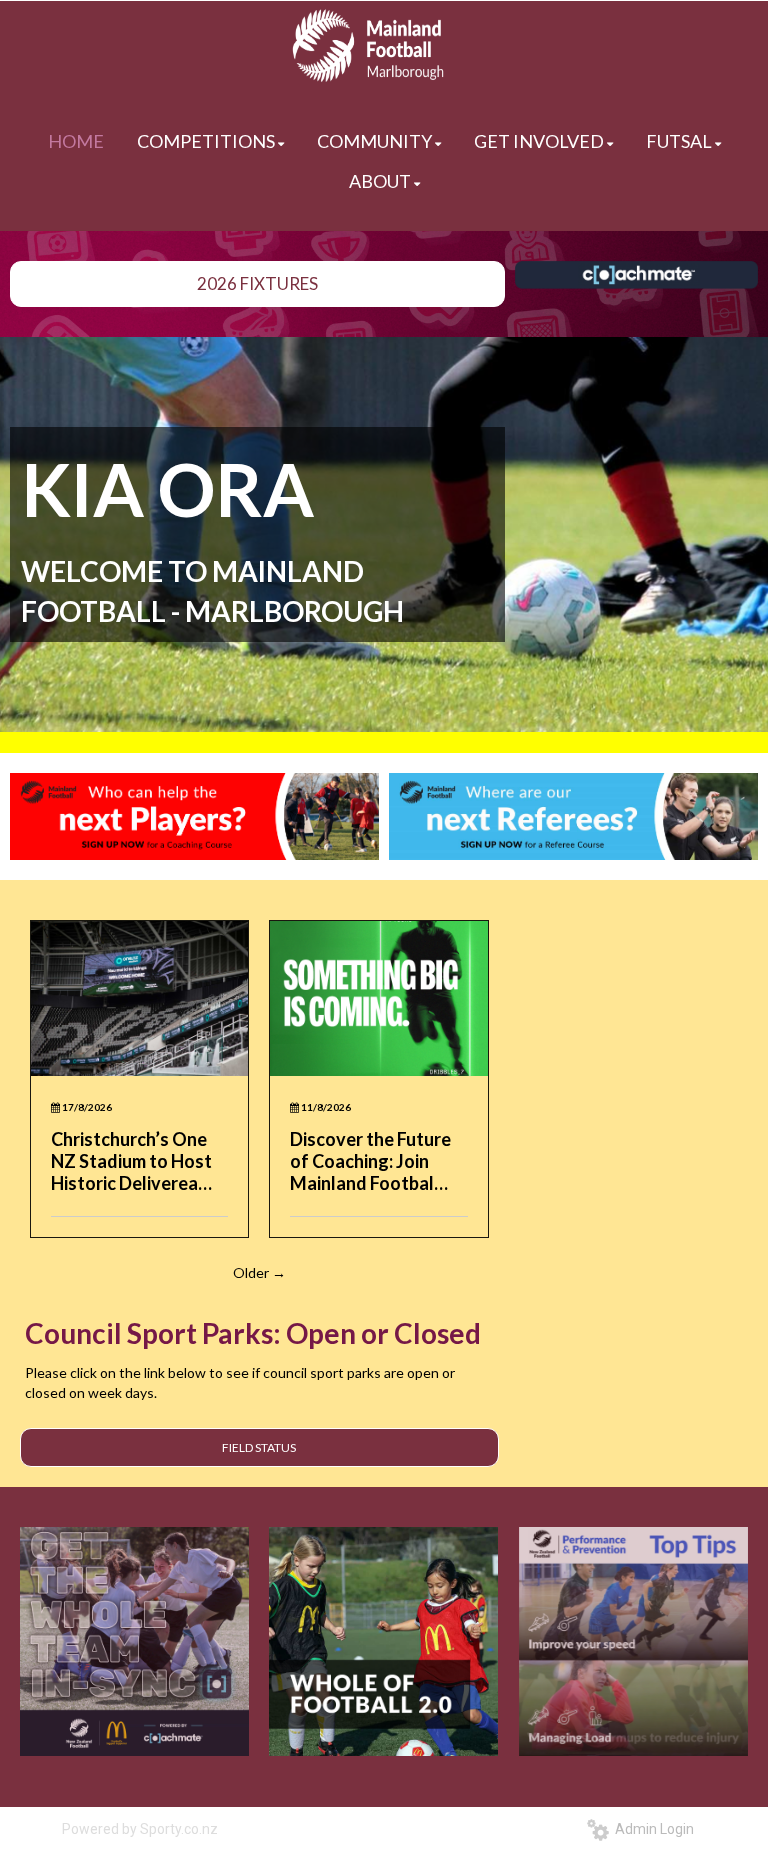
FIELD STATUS (259, 1447)
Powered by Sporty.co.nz (140, 1829)
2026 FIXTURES (257, 283)
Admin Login (651, 1829)
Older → (259, 1272)
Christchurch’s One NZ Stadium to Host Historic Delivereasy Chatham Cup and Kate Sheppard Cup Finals (134, 1161)
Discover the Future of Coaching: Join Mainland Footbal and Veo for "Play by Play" (372, 1161)
